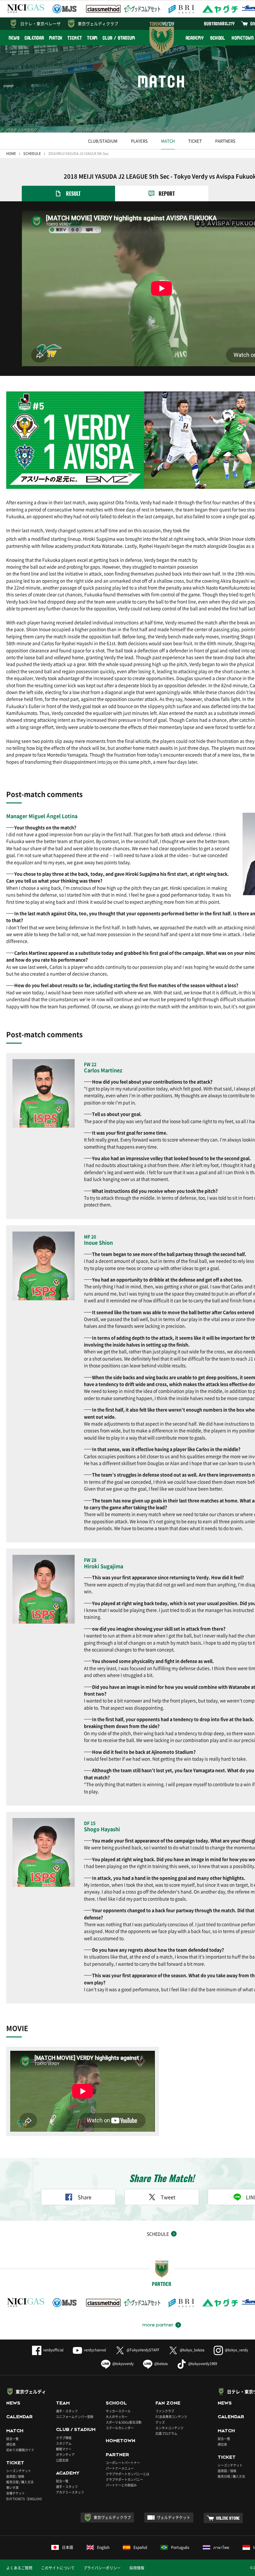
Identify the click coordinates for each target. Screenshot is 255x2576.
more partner (158, 2325)
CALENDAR (34, 38)
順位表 (11, 2444)
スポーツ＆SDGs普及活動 (124, 2422)
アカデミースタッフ (70, 2492)
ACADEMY (195, 38)
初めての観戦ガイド (20, 2450)
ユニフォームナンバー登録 (75, 2417)
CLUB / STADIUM (119, 38)
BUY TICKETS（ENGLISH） (25, 2499)
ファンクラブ (165, 2411)
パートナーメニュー (120, 2468)
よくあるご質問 (19, 2568)
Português (180, 2547)
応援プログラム (166, 2433)
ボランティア (65, 2454)
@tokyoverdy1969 (203, 2364)
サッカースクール (118, 2411)
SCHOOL (218, 38)
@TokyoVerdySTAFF (143, 2350)
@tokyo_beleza (192, 2350)
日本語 (67, 2547)
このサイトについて (58, 2568)
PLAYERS (139, 141)
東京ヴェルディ (31, 2391)
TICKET (75, 38)
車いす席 (12, 2487)
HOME (11, 154)
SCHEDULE (32, 154)
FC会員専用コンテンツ (171, 2417)
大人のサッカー (117, 2417)
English (103, 2547)
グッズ (160, 2422)
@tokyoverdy (123, 2364)
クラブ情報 (64, 2438)
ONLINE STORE (228, 2518)
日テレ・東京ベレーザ (40, 23)
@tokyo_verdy (236, 2350)
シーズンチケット (19, 2471)
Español (140, 2547)
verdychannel (95, 2350)
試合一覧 (12, 2439)
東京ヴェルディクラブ (98, 23)
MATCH (56, 38)
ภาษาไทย (221, 2547)
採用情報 (137, 2568)
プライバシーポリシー (102, 2568)
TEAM (93, 38)
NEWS (14, 38)
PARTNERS (225, 141)
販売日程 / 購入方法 (20, 2482)
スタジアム (64, 2443)
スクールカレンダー (120, 2428)
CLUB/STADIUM (103, 141)
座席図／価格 (227, 2471)
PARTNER (117, 2455)
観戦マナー (64, 2449)
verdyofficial (53, 2350)
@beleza (161, 2364)
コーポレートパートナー (123, 2463)
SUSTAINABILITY (219, 23)
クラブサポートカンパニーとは (127, 2474)
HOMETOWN (121, 2441)
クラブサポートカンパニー (124, 2479)
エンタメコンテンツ (169, 2428)
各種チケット (16, 2493)
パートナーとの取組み (121, 2485)
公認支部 (62, 2460)
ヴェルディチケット (174, 2518)
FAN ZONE (168, 2403)
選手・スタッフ (67, 2411)
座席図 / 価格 (15, 2476)
